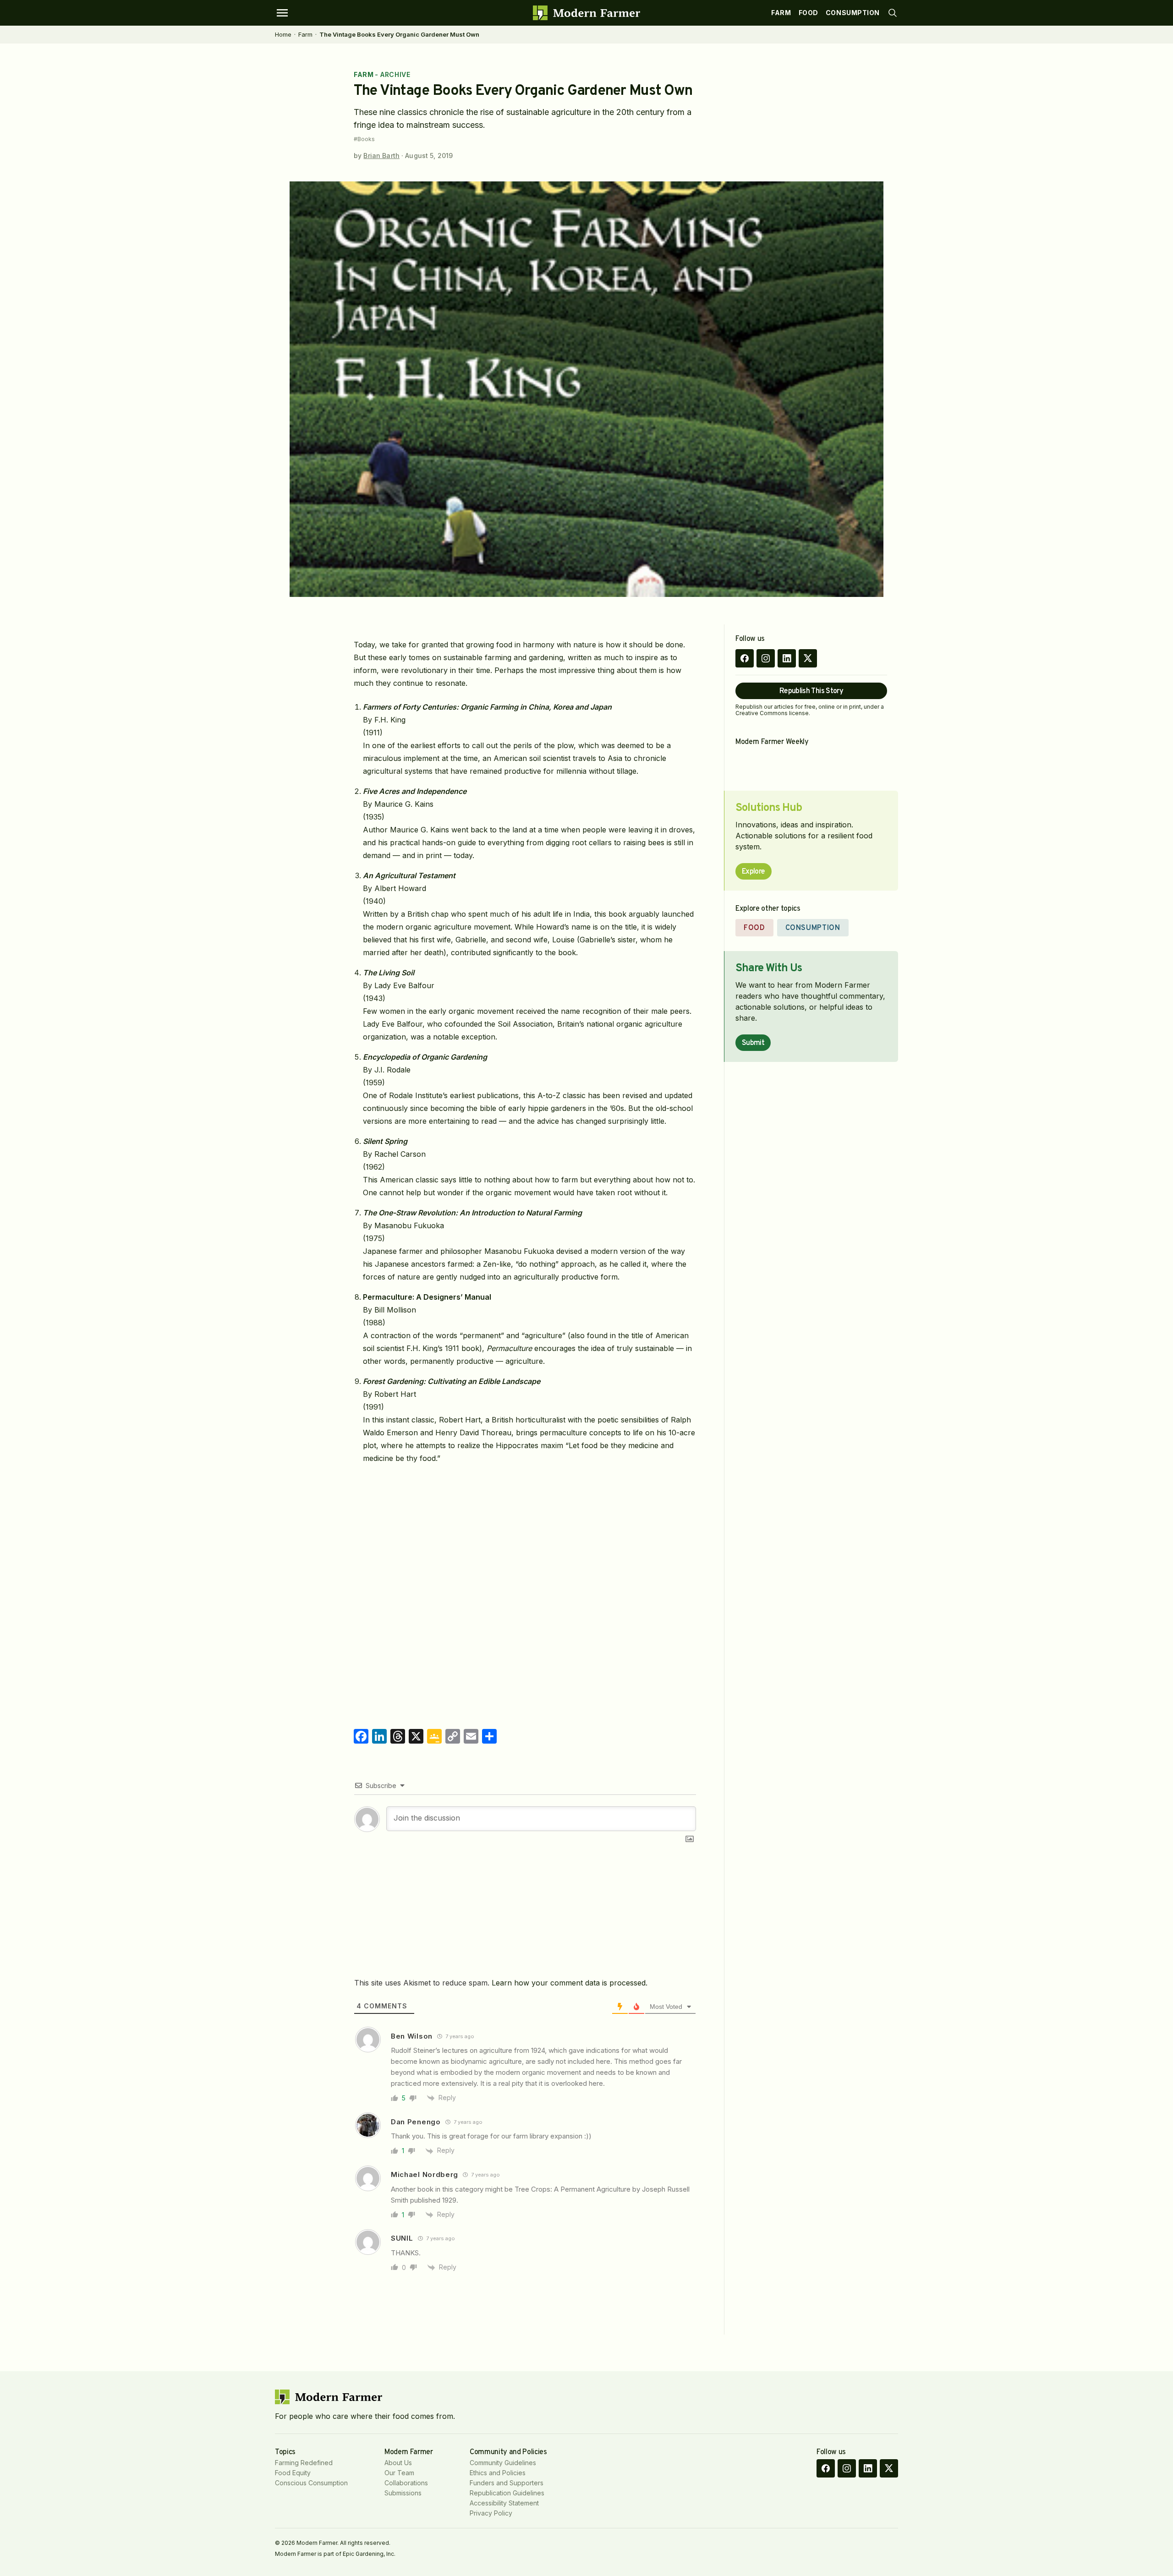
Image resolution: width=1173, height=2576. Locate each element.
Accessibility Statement (504, 2503)
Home (283, 34)
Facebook (745, 658)
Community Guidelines (503, 2463)
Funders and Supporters (507, 2483)
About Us (398, 2463)
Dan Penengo (416, 2122)
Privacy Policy (491, 2513)
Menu (282, 13)
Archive (395, 74)
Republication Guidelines (507, 2493)
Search (893, 13)
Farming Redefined (304, 2463)
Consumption (853, 13)
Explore (754, 872)
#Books (364, 139)
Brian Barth (381, 156)
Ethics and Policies (498, 2473)
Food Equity (293, 2473)
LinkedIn (787, 658)
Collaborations (406, 2483)
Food (808, 13)
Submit (753, 1043)
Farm (781, 13)
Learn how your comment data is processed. (570, 1983)
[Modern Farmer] (586, 13)
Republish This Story (811, 691)
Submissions (403, 2493)
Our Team (399, 2473)
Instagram (766, 658)
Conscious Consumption (311, 2483)
